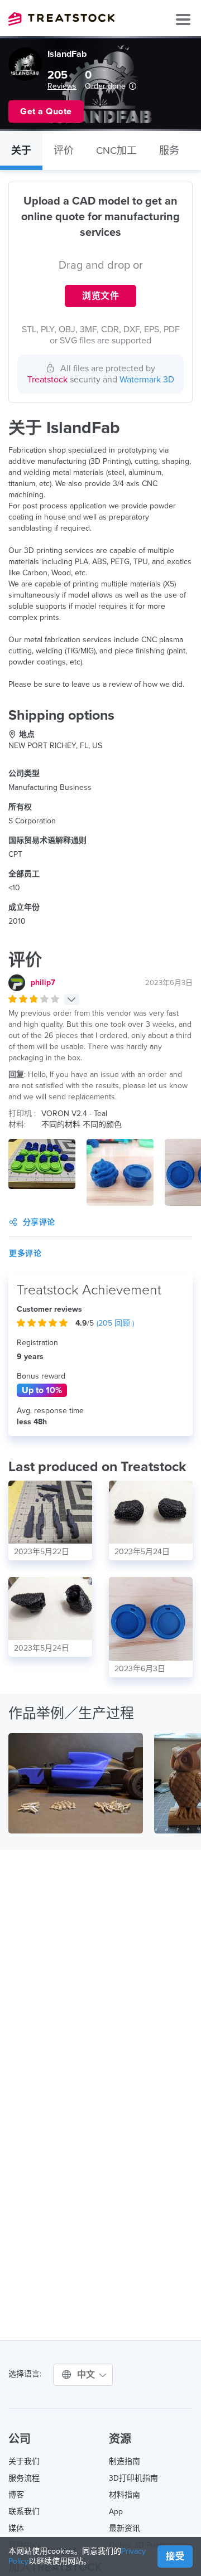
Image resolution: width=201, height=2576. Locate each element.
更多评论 (25, 1253)
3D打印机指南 (133, 2478)
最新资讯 (125, 2528)
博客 (16, 2495)
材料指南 (125, 2495)
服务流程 (24, 2478)
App (116, 2512)
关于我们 (24, 2461)
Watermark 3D (147, 380)
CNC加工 (116, 151)
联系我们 (24, 2512)
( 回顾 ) (115, 1323)
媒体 (16, 2528)
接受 (175, 2556)
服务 (169, 151)
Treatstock (61, 19)
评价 (64, 151)
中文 (88, 2375)
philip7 (43, 983)
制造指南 (125, 2461)
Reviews (62, 86)
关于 (21, 151)
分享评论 (39, 1222)
